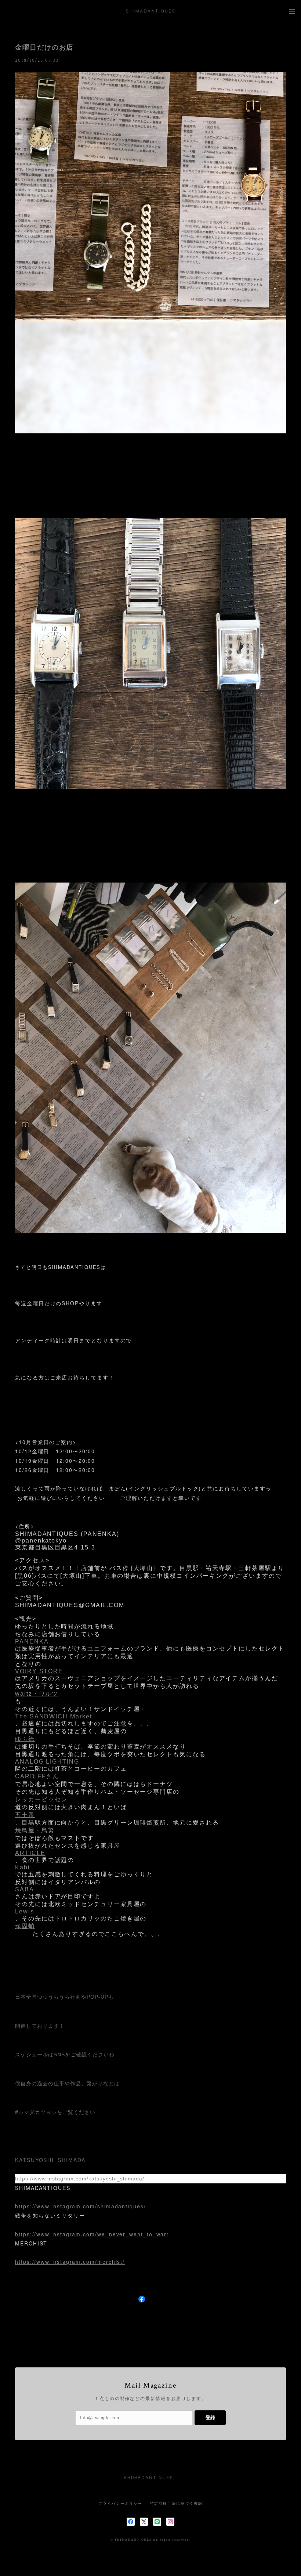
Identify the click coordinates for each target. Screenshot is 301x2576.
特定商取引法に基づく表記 (176, 2503)
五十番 (25, 1815)
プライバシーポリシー (120, 2503)
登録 (210, 2418)
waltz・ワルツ (37, 1694)
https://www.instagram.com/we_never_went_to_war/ (92, 2234)
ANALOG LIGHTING (47, 1762)
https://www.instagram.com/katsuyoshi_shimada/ (80, 2179)
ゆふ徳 (25, 1739)
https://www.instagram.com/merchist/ (70, 2262)
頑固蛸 (25, 1926)
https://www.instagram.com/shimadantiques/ (81, 2206)
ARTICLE (30, 1853)
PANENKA (32, 1641)
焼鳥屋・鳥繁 (35, 1830)
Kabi (23, 1867)
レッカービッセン (41, 1799)
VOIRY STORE (39, 1671)
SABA (25, 1889)
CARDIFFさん (37, 1776)
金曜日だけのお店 (44, 47)
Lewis (25, 1911)
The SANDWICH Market (53, 1716)
